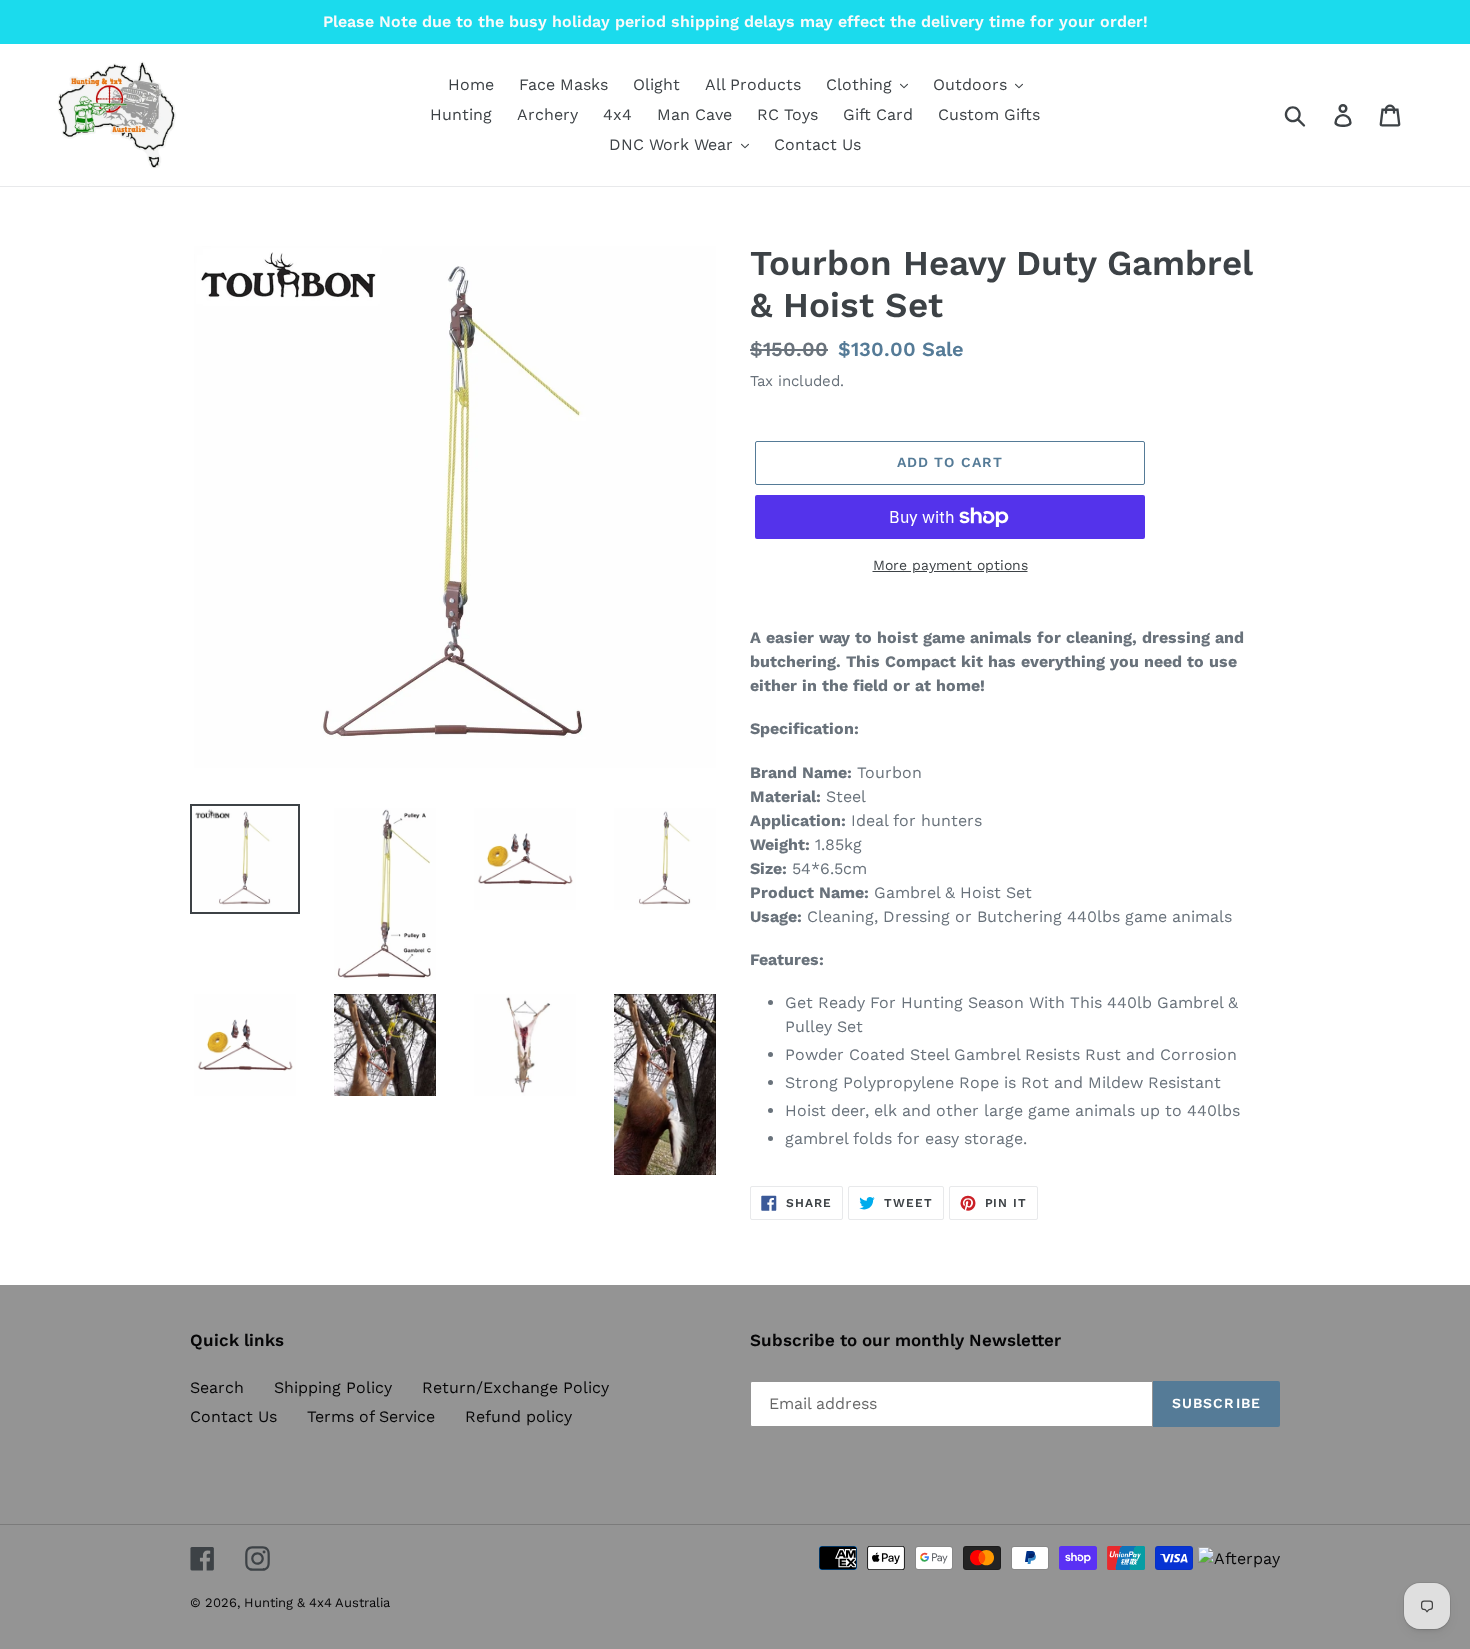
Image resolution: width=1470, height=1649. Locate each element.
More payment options (950, 565)
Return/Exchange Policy (515, 1387)
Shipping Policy (333, 1387)
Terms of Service (371, 1416)
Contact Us (233, 1416)
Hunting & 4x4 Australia (317, 1602)
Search (217, 1387)
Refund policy (518, 1416)
